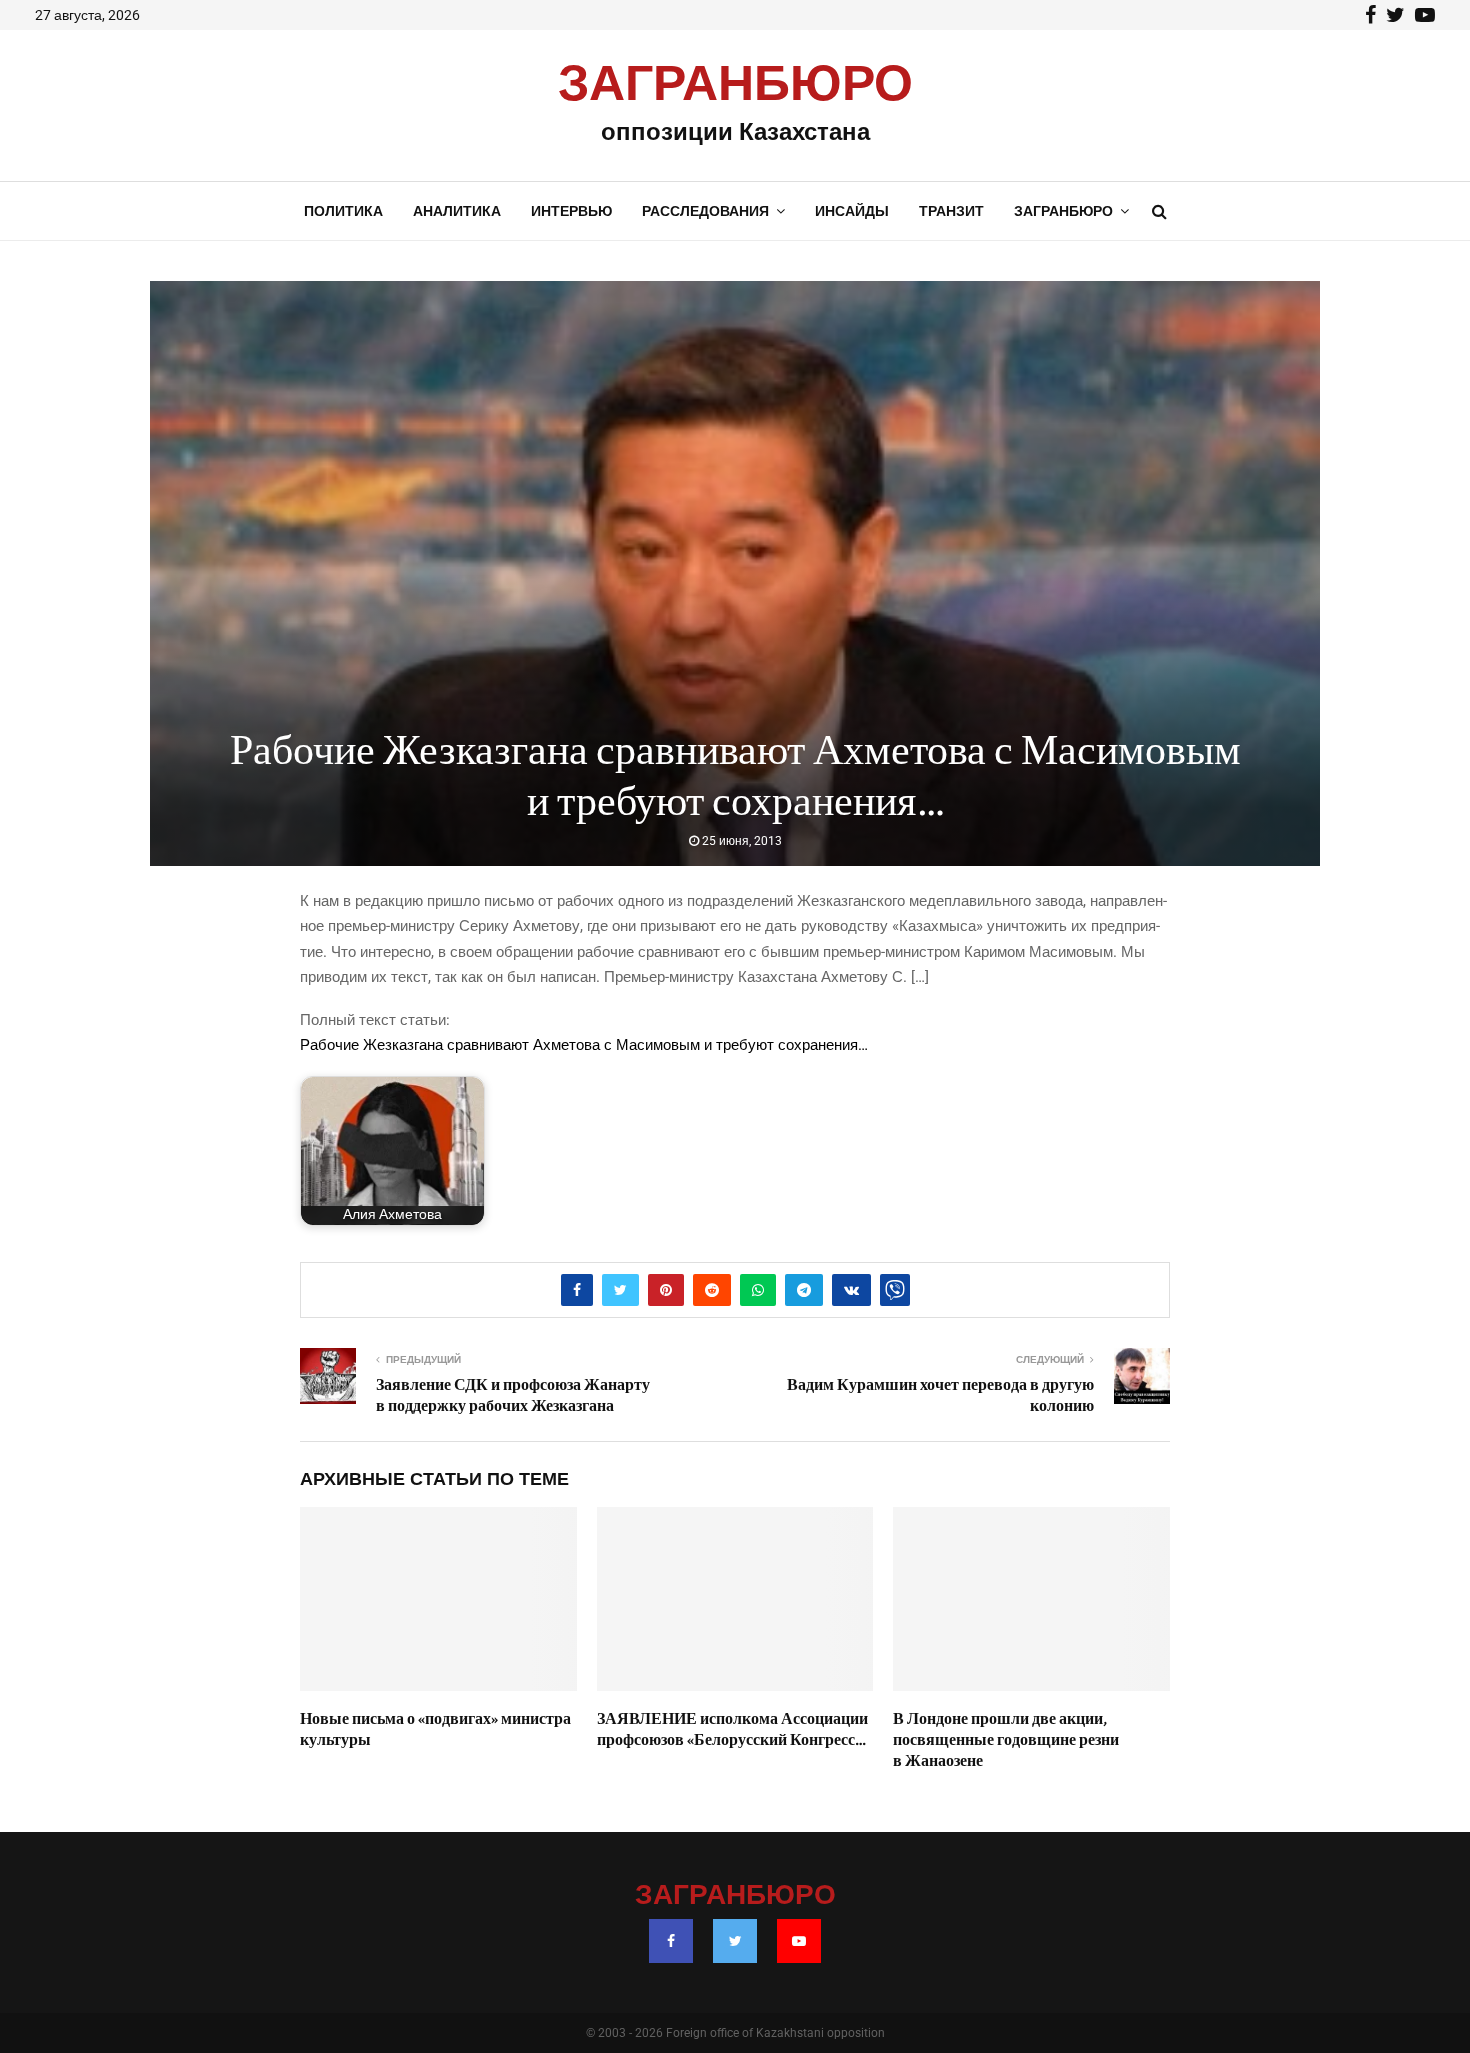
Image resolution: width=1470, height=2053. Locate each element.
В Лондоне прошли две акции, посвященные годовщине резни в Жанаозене (1006, 1740)
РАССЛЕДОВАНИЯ (705, 211)
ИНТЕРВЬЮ (571, 211)
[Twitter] (735, 1941)
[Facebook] (671, 1941)
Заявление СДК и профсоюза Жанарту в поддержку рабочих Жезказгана (513, 1395)
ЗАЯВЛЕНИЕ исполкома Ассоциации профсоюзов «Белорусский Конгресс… (732, 1729)
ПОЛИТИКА (343, 211)
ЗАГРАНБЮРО (735, 85)
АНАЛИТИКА (457, 211)
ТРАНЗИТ (951, 211)
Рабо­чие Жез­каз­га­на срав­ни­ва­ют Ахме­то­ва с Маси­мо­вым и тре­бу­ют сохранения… (584, 1045)
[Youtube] (799, 1941)
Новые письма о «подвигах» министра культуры (435, 1729)
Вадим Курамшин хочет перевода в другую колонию (940, 1395)
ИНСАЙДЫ (852, 211)
